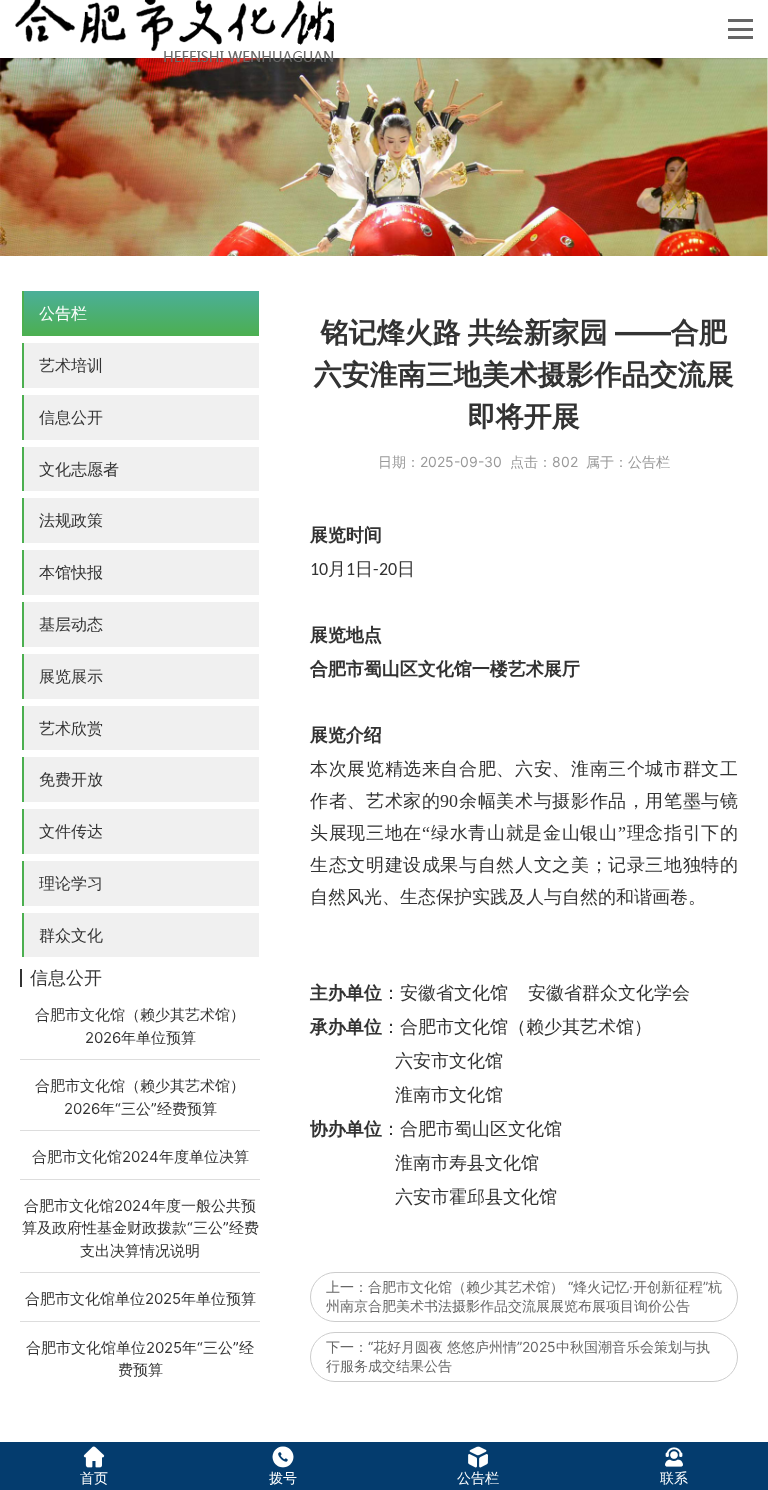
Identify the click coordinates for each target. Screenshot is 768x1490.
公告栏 (63, 313)
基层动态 (71, 624)
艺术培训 (71, 365)
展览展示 (71, 676)
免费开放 (71, 779)
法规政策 (71, 520)
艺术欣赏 (71, 728)
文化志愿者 (79, 469)
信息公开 (71, 417)
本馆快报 (71, 572)
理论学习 (71, 883)
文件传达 (71, 831)
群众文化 (71, 935)
